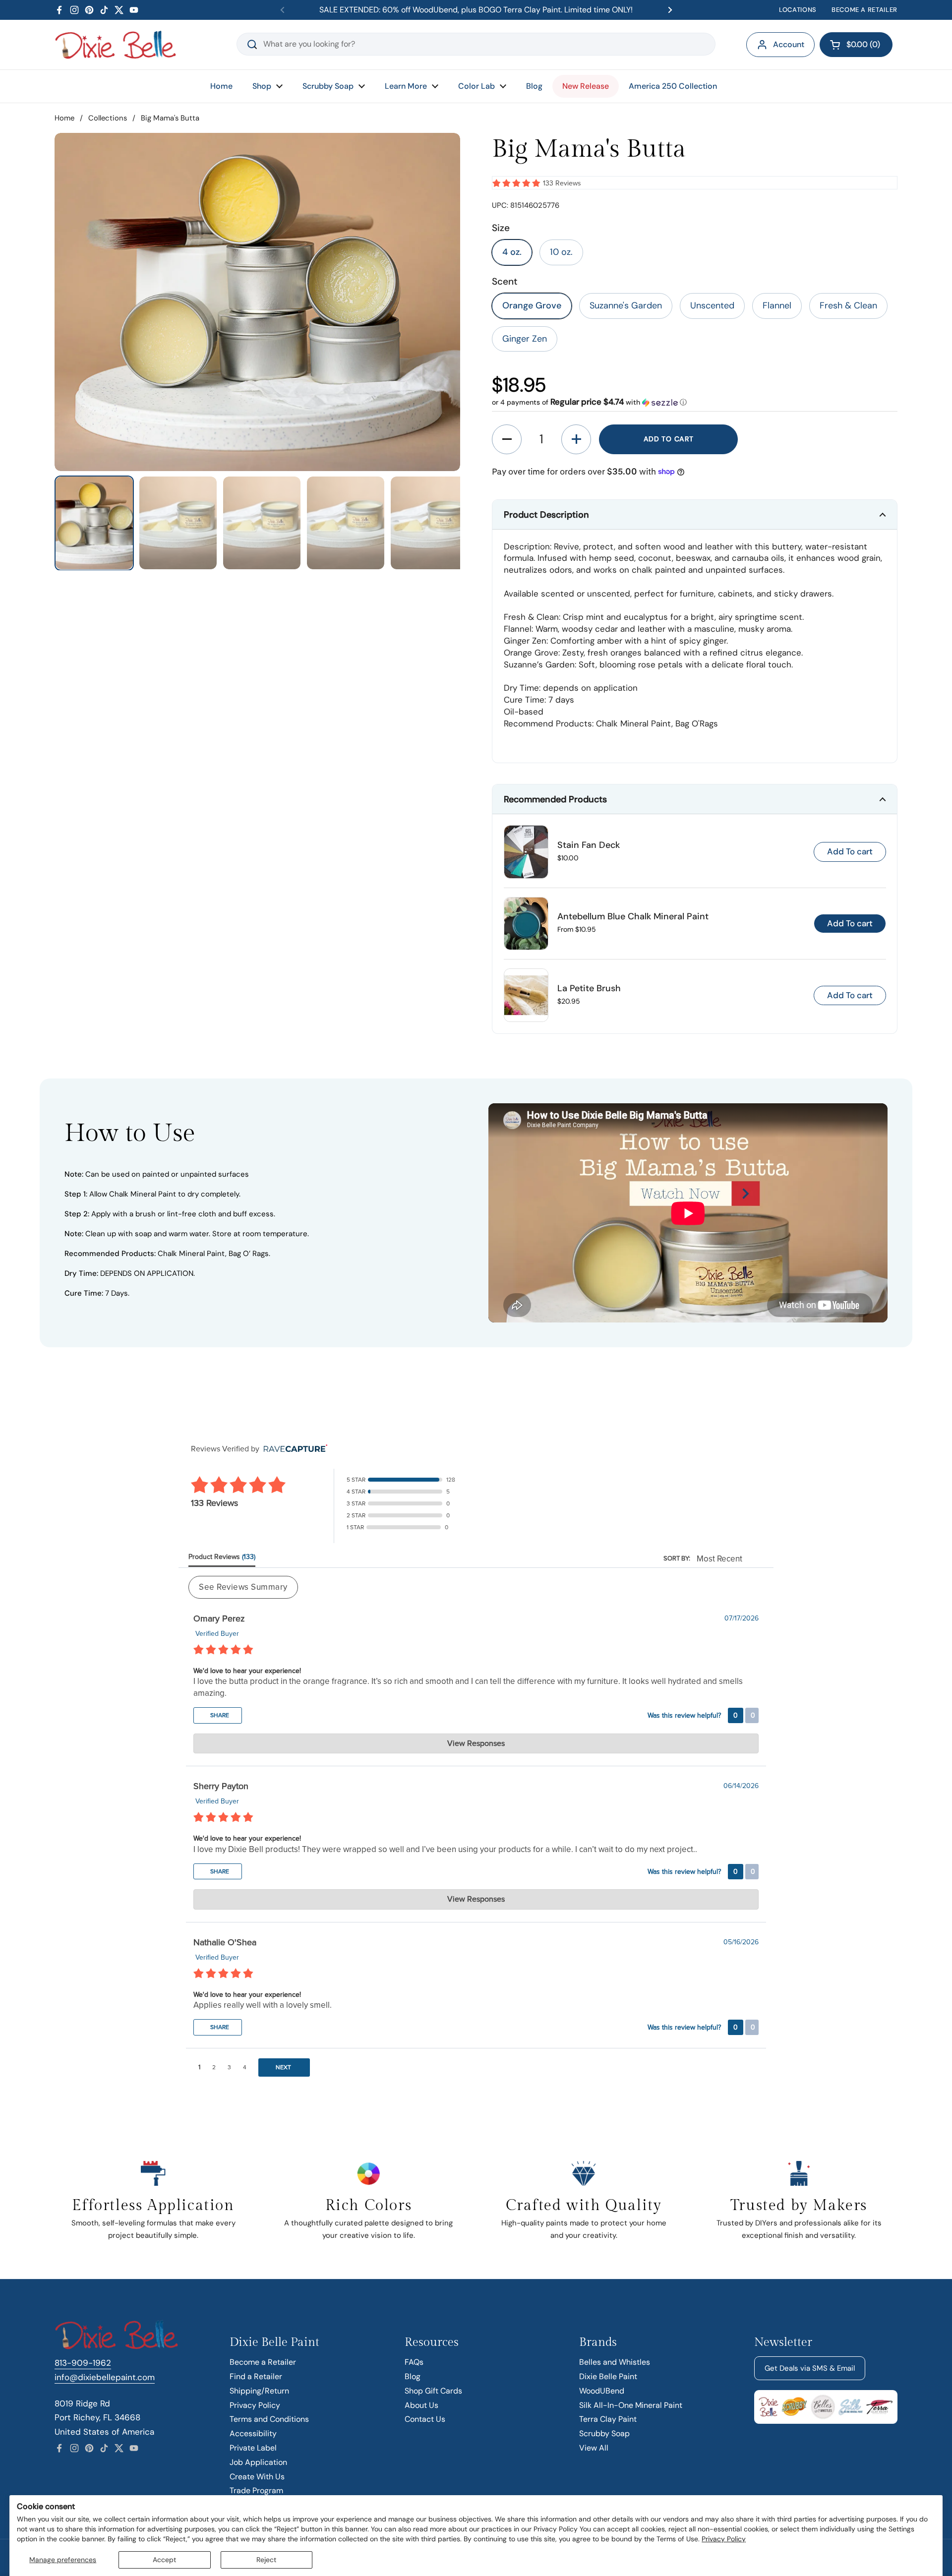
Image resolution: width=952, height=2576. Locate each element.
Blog (413, 2376)
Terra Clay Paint (608, 2419)
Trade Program (256, 2490)
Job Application (258, 2462)
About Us (421, 2405)
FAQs (414, 2362)
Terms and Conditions (269, 2419)
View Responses (476, 1743)
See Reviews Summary (243, 1587)
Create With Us (257, 2477)
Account (789, 44)
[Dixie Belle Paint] (116, 45)
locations (798, 10)
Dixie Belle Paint (608, 2376)
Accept (164, 2560)
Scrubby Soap (604, 2433)
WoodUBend (602, 2391)
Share (219, 1715)
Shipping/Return (259, 2391)
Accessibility (253, 2433)
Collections (108, 118)
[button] (856, 45)
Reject (266, 2560)
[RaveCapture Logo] (293, 1449)
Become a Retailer (263, 2362)
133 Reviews (562, 183)
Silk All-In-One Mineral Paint (631, 2405)
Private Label (253, 2448)
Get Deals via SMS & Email (810, 2368)
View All (594, 2448)
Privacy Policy (724, 2539)
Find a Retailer (256, 2376)
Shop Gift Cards (433, 2391)
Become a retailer (864, 10)
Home (64, 118)
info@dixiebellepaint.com (105, 2377)
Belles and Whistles (615, 2362)
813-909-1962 (83, 2363)
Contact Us (425, 2419)
